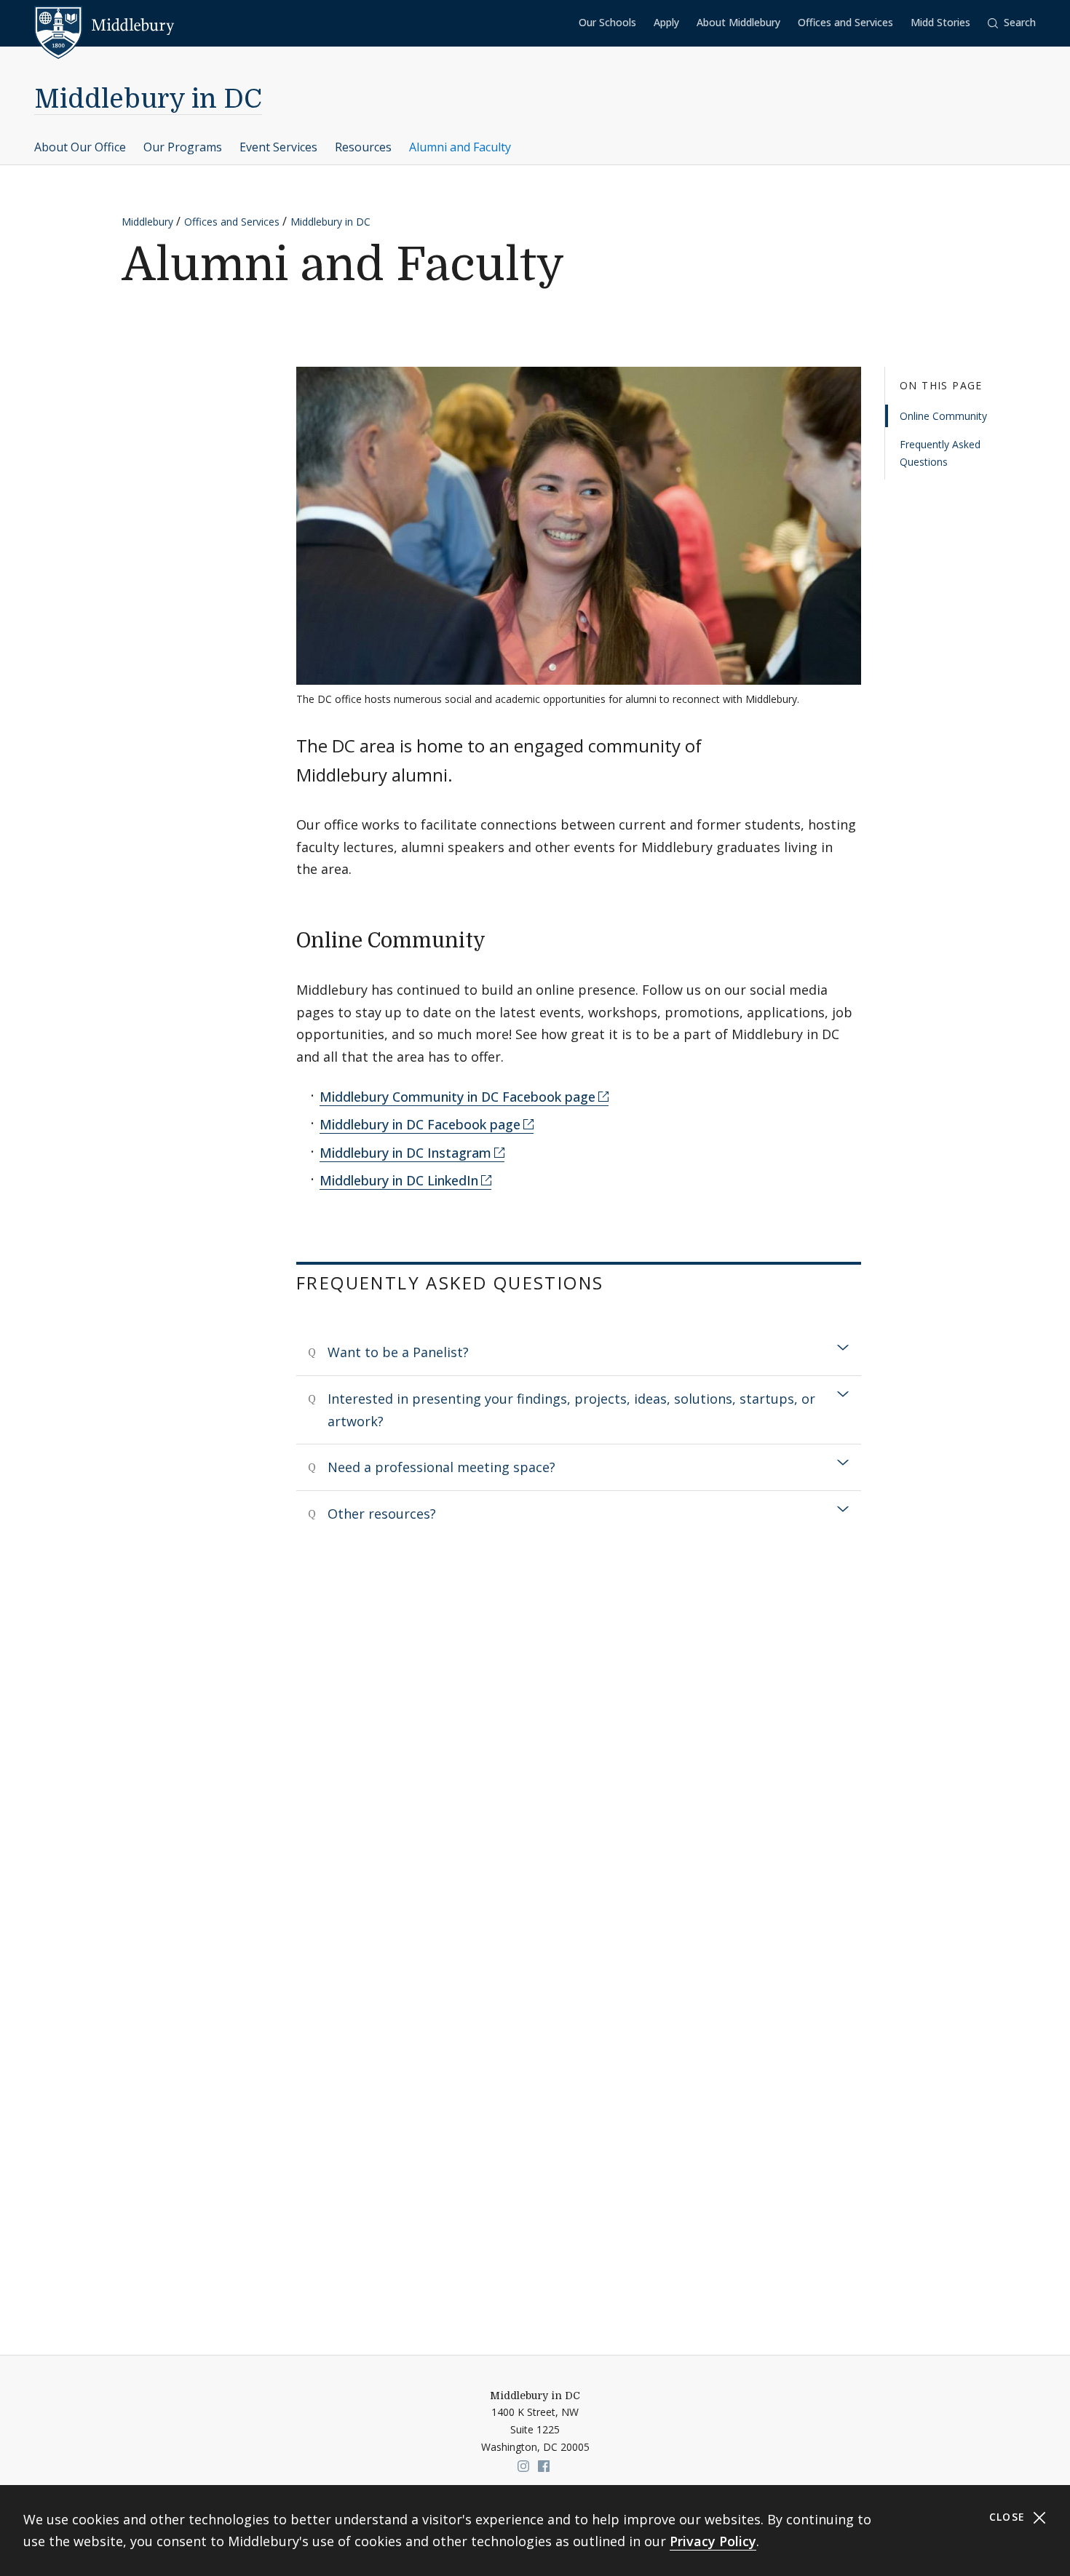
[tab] (579, 1352)
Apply (666, 22)
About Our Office (80, 147)
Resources (363, 147)
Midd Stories (940, 22)
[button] (1012, 23)
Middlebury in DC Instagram (405, 1153)
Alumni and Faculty (460, 147)
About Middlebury (738, 22)
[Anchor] (500, 939)
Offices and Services (845, 22)
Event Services (278, 147)
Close (1009, 2517)
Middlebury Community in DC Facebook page (457, 1097)
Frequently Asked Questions (940, 454)
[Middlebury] (104, 25)
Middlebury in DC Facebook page (420, 1124)
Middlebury (147, 222)
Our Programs (183, 147)
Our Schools (607, 22)
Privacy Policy (713, 2541)
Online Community (943, 416)
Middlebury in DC (148, 99)
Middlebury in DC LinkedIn (399, 1180)
